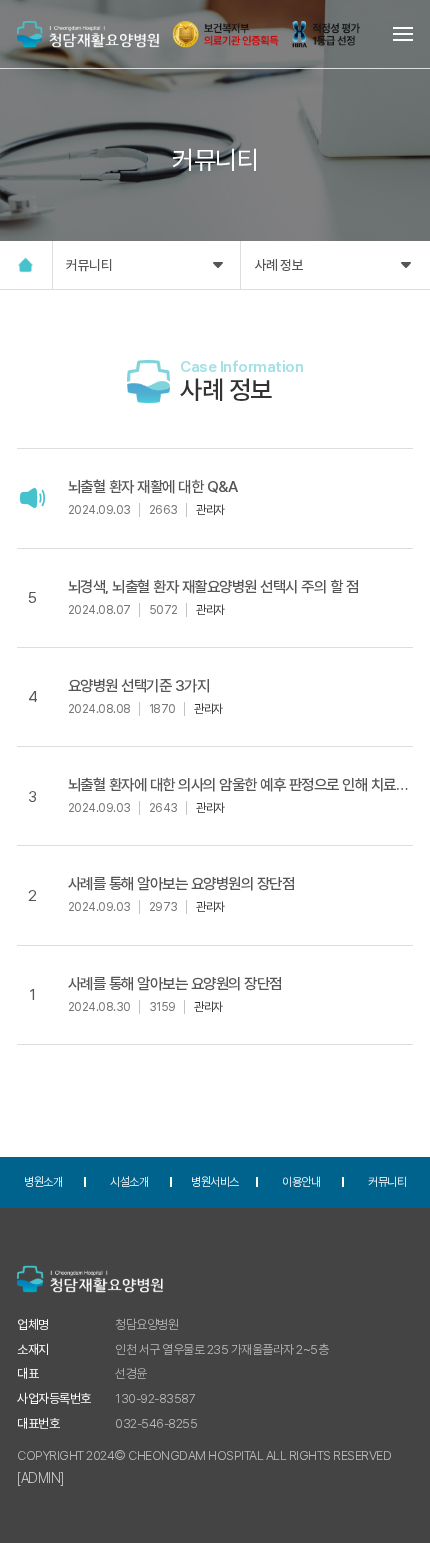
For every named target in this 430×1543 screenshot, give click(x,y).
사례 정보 (279, 265)
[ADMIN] (40, 1478)
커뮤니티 (89, 265)
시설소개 (129, 1182)
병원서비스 (215, 1182)
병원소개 (43, 1182)
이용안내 (301, 1182)
